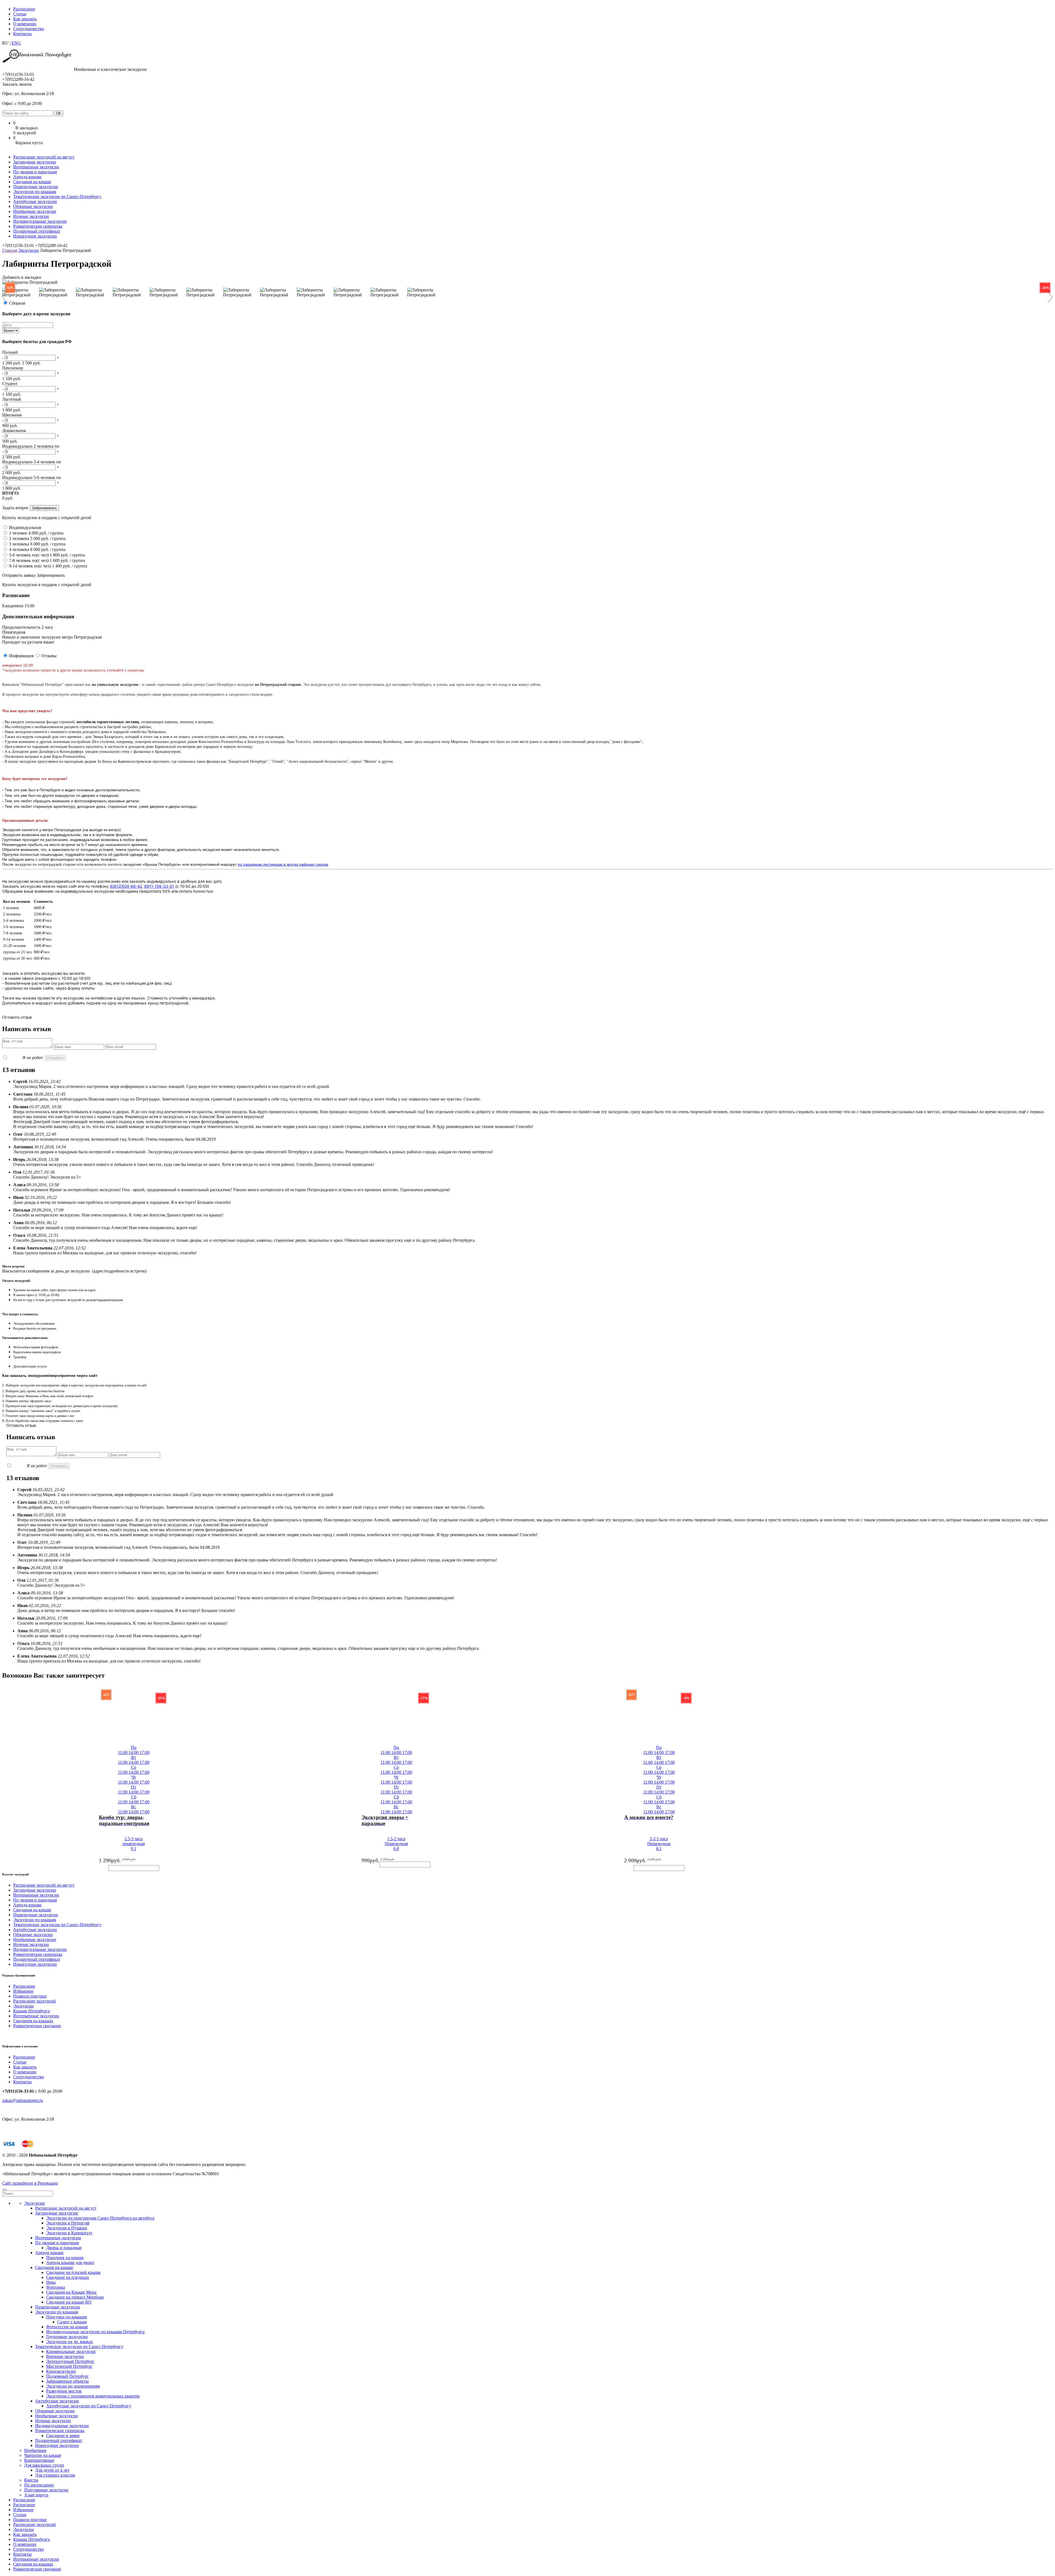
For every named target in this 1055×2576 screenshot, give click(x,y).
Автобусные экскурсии (35, 201)
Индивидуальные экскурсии (40, 221)
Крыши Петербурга (31, 2011)
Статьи (20, 14)
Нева (51, 2282)
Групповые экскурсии (67, 2337)
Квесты (31, 2480)
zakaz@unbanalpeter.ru (23, 2100)
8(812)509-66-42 (126, 886)
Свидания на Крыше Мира (71, 2292)
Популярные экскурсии (46, 2490)
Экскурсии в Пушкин (67, 2228)
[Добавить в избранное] (93, 1821)
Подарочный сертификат (37, 231)
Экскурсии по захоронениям (73, 2386)
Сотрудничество (29, 29)
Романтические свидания (37, 2026)
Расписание (24, 9)
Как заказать (25, 19)
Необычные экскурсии (35, 211)
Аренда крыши (27, 177)
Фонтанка (55, 2287)
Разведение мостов (64, 2391)
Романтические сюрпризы (38, 226)
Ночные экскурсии (31, 216)
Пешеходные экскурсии (36, 187)
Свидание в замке (63, 2436)
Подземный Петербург (67, 2376)
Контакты (22, 34)
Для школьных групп (44, 2465)
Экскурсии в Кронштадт (69, 2233)
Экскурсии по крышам (35, 192)
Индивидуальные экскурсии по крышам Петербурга (95, 2332)
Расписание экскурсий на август (44, 157)
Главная (10, 250)
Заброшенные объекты (67, 2381)
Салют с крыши (72, 2322)
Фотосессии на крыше (67, 2327)
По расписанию (39, 2485)
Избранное (23, 1991)
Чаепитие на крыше (43, 2455)
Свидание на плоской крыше (73, 2272)
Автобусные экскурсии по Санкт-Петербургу (89, 2406)
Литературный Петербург (70, 2361)
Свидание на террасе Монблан (75, 2297)
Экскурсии (28, 250)
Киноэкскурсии (61, 2371)
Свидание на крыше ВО (69, 2302)
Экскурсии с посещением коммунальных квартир (93, 2396)
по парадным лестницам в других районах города (283, 864)
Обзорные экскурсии (33, 206)
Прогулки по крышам (66, 2317)
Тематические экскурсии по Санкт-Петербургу (57, 197)
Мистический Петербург (69, 2366)
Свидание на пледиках (68, 2277)
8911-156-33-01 (159, 886)
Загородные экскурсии (35, 162)
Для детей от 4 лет (52, 2470)
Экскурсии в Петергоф (68, 2223)
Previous (8, 297)
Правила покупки (30, 1996)
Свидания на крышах (33, 2021)
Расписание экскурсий (34, 2001)
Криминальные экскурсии (71, 2351)
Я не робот (33, 1058)
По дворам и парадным (35, 172)
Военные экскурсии (65, 2356)
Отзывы (49, 656)
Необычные (35, 2450)
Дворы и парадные (64, 2248)
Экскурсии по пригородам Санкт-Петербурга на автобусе (100, 2218)
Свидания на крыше (32, 182)
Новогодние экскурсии (35, 236)
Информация (21, 656)
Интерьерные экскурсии (36, 167)
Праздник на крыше (65, 2258)
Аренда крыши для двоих (70, 2262)
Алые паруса (36, 2495)
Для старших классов (55, 2475)
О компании (25, 24)
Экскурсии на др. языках (70, 2342)
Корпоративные (39, 2460)
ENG (16, 43)
